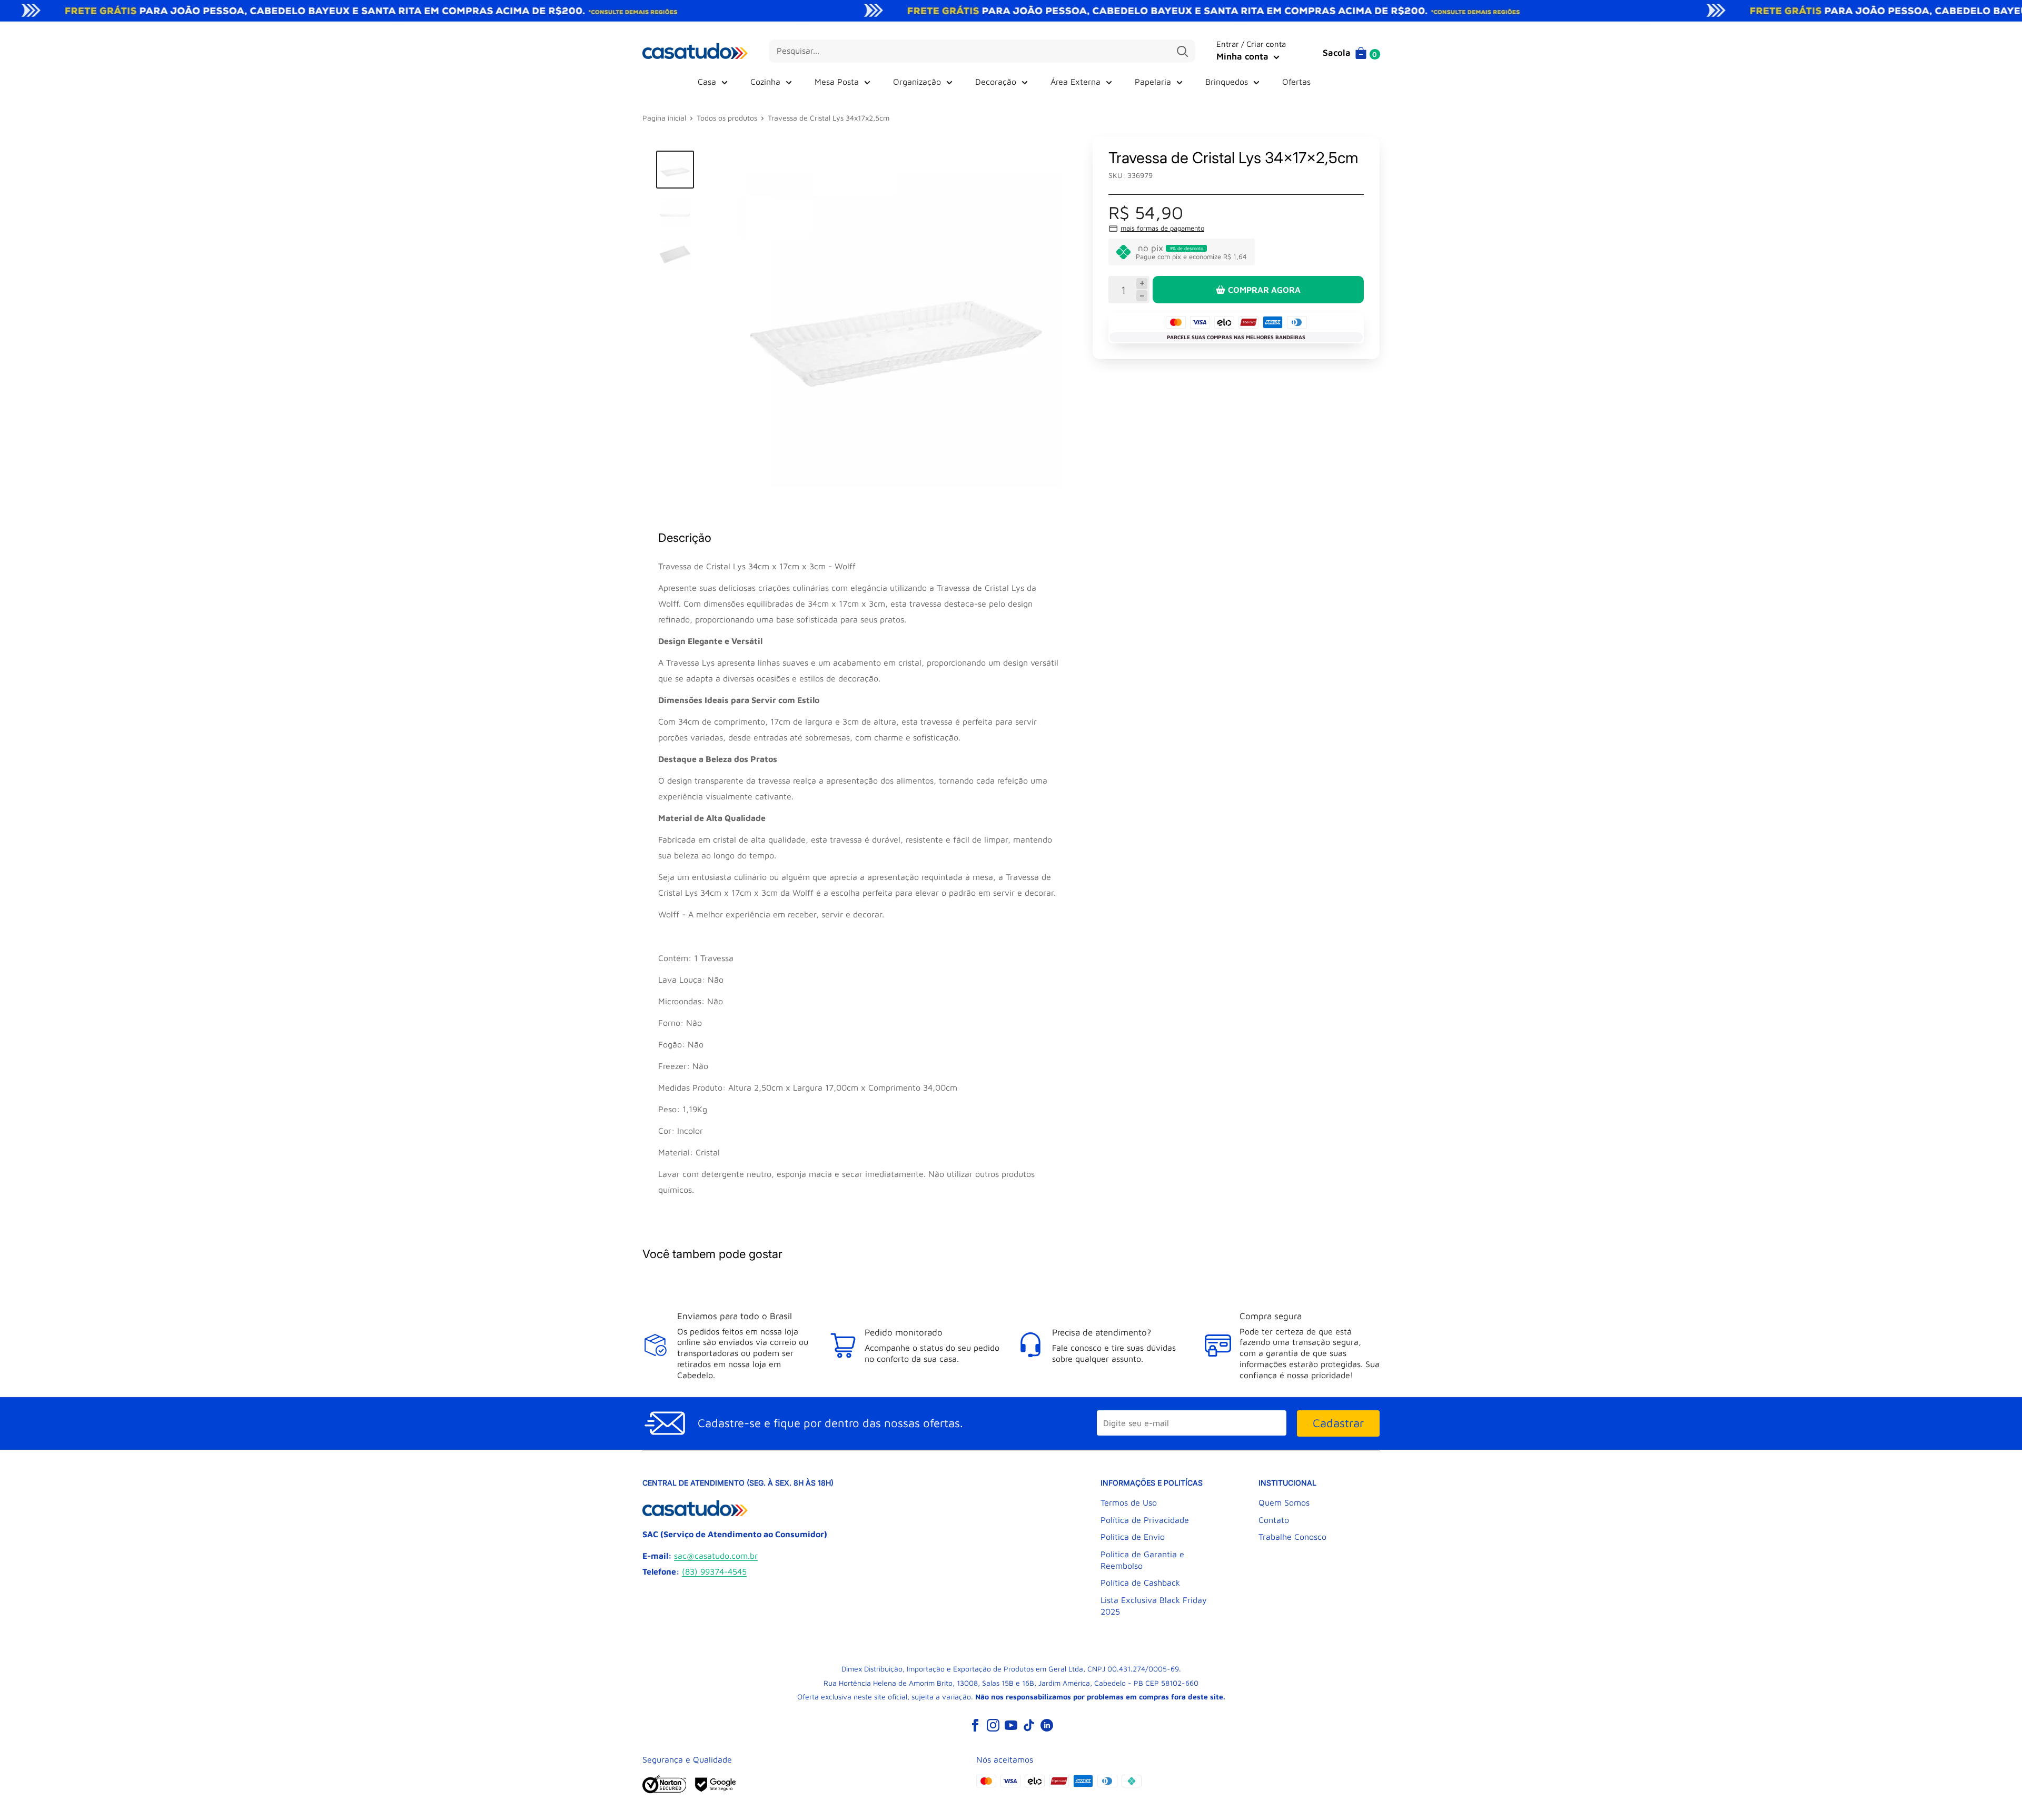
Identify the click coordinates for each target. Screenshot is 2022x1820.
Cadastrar (1338, 1423)
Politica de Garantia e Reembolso (1142, 1560)
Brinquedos (1227, 82)
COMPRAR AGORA (1264, 290)
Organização (917, 82)
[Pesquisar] (1182, 51)
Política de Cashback (1140, 1582)
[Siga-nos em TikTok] (1029, 1725)
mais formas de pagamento (1162, 228)
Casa (707, 82)
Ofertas (1296, 82)
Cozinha (765, 82)
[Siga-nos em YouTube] (1011, 1725)
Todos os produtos (727, 118)
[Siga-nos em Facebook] (975, 1725)
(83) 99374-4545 (714, 1571)
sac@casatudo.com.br (716, 1556)
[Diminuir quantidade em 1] (1142, 296)
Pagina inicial (664, 118)
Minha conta (1244, 56)
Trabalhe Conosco (1292, 1537)
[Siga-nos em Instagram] (993, 1725)
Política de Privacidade (1145, 1520)
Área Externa (1076, 82)
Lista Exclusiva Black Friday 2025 (1154, 1606)
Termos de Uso (1129, 1502)
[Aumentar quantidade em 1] (1142, 284)
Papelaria (1153, 82)
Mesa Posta (837, 82)
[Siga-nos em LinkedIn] (1047, 1725)
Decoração (996, 82)
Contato (1274, 1520)
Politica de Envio (1133, 1537)
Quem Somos (1284, 1502)
